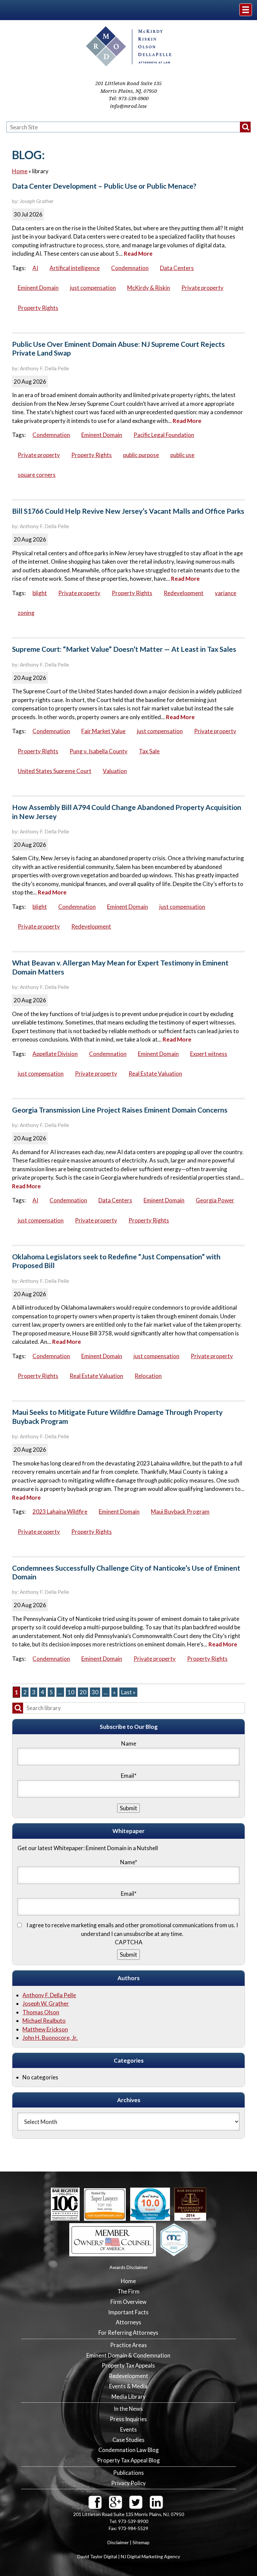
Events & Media (128, 2386)
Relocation (148, 1376)
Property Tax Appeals (128, 2366)
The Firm (128, 2291)
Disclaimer (118, 2542)
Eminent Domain (38, 288)
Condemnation (130, 268)
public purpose (141, 455)
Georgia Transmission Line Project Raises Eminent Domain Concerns (120, 1110)
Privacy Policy (128, 2483)
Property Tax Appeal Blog (128, 2460)
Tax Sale (149, 751)
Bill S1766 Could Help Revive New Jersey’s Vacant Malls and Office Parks (128, 511)
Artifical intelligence (75, 268)
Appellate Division (55, 1054)
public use (182, 455)
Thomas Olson (41, 2012)
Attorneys (128, 2322)
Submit (128, 1955)
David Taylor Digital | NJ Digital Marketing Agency (129, 2556)
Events (128, 2430)
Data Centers (177, 268)
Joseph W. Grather (46, 2003)
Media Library (128, 2397)
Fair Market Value (103, 731)
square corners (37, 475)
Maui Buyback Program (180, 1512)
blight (40, 593)
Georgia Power (215, 1200)
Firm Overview (128, 2302)
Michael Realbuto (44, 2021)
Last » (128, 1692)
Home (20, 171)
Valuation (115, 771)
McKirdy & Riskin (149, 288)
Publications (128, 2473)
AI (35, 268)
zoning (26, 613)
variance (226, 593)
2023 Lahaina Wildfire (60, 1512)
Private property (202, 288)
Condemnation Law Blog (128, 2450)
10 (71, 1692)
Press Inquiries (128, 2419)
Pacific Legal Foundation (164, 435)
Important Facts (128, 2312)
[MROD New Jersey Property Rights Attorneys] (129, 64)
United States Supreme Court (55, 771)
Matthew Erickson (45, 2029)
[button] (245, 127)
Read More (138, 254)
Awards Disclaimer (129, 2267)
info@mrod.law (128, 106)
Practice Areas (128, 2345)
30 (95, 1692)
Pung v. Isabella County (99, 751)
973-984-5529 (133, 2528)
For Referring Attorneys (128, 2333)
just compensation (93, 288)
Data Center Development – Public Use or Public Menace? (104, 186)
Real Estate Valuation (155, 1074)
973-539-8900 (134, 99)
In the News (128, 2409)
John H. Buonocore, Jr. (50, 2038)
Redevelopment (184, 593)
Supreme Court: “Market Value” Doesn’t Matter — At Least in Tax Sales (124, 649)
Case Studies (128, 2440)
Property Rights (38, 308)
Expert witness (209, 1054)
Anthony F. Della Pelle (49, 1995)
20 (83, 1692)
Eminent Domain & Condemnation (128, 2355)
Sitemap (141, 2542)
